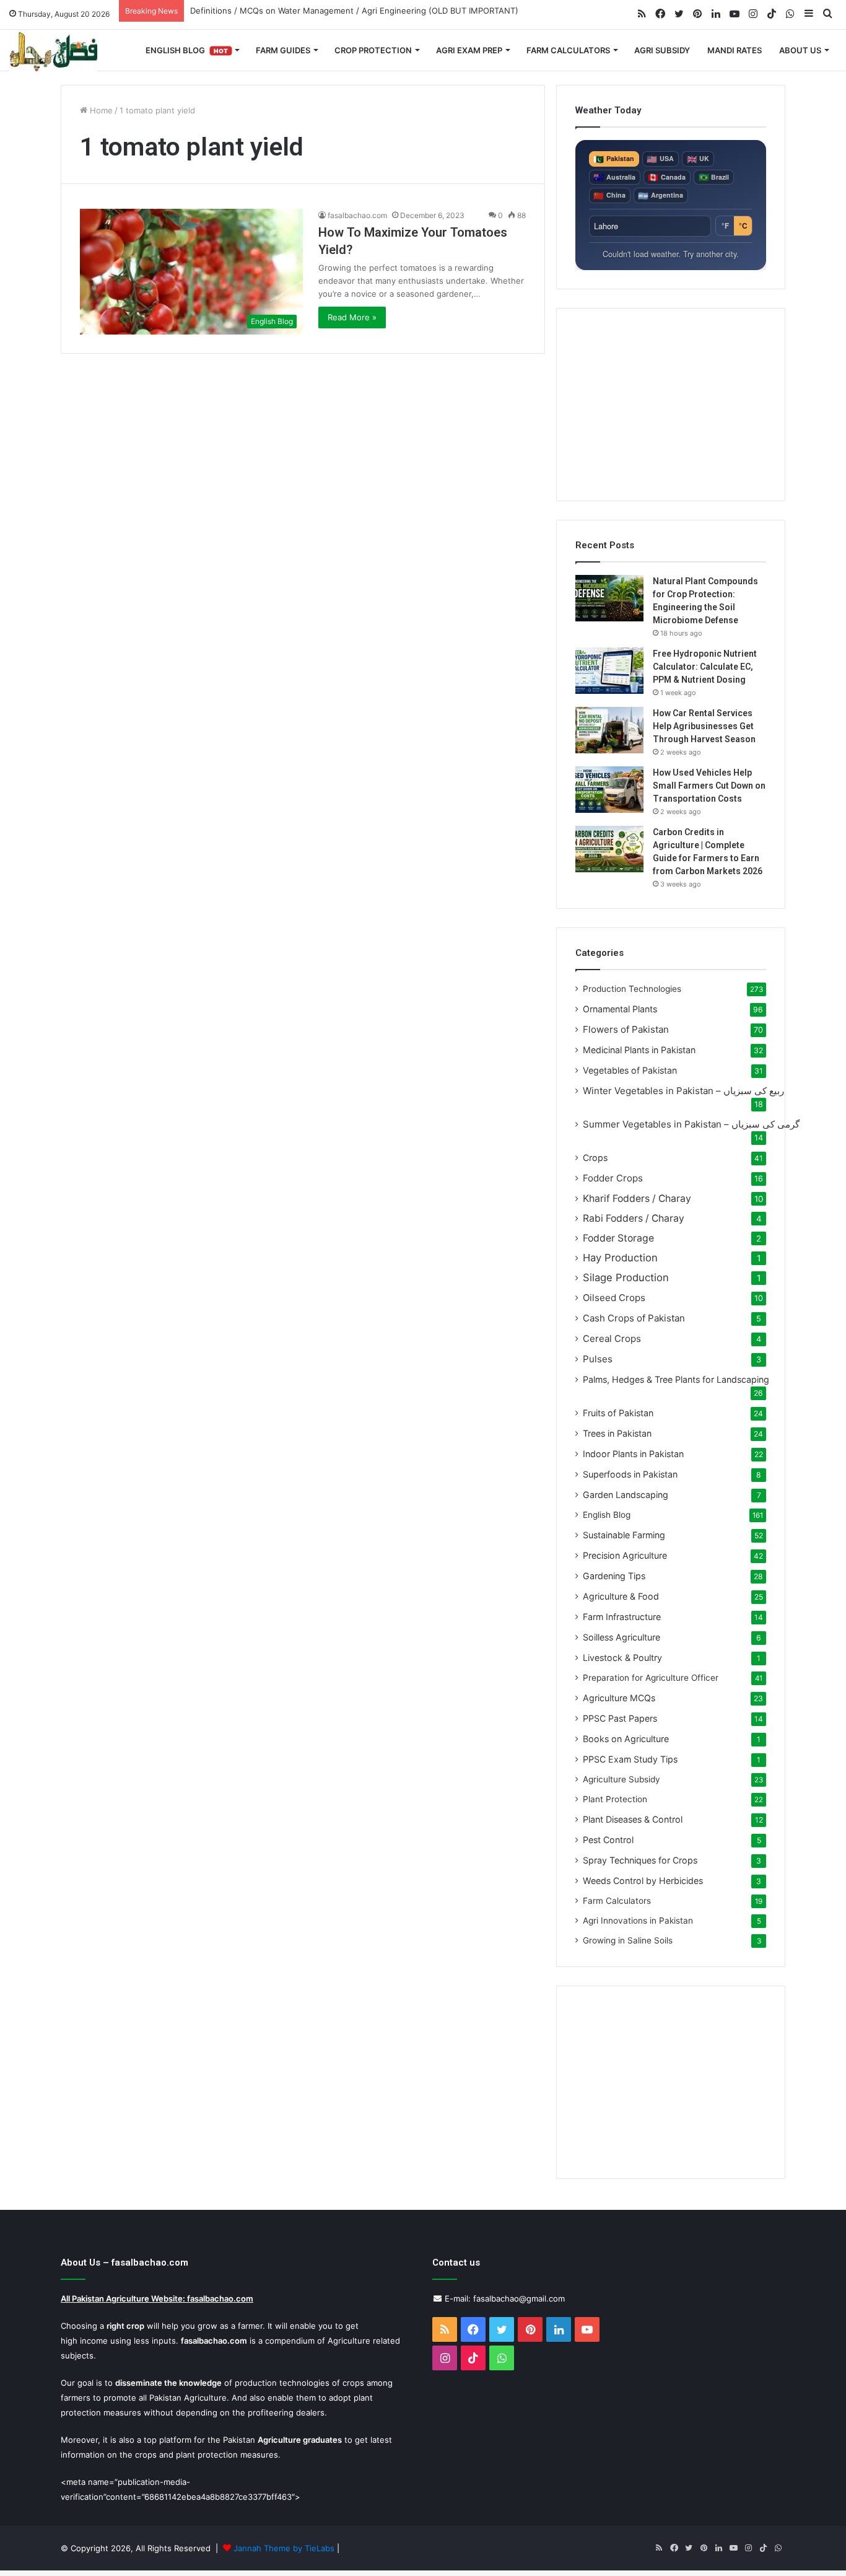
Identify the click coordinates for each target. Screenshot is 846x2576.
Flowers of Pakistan (626, 1029)
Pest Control (608, 1840)
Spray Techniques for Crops (640, 1860)
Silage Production (626, 1277)
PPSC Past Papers (620, 1718)
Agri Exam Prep (469, 50)
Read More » (352, 317)
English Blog (187, 50)
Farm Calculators (568, 50)
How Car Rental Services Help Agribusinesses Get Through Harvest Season (704, 726)
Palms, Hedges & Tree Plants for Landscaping (676, 1379)
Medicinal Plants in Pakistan (639, 1050)
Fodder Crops (613, 1178)
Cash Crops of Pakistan (634, 1318)
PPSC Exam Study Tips (630, 1759)
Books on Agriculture (626, 1739)
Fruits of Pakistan (618, 1413)
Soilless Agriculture (621, 1637)
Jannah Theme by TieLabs (284, 2548)
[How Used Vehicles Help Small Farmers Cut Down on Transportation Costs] (609, 790)
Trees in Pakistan (617, 1433)
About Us (800, 50)
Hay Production (620, 1258)
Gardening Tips (614, 1576)
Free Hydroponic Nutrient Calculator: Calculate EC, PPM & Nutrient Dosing (705, 667)
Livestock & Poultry (622, 1658)
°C (743, 226)
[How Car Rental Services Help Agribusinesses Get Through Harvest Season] (609, 730)
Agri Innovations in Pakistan (638, 1921)
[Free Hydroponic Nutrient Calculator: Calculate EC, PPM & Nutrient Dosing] (609, 671)
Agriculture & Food (621, 1596)
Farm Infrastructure (622, 1617)
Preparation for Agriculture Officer (651, 1678)
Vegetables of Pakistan (630, 1070)
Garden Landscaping (626, 1495)
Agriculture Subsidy (621, 1779)
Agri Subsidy (662, 50)
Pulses (598, 1359)
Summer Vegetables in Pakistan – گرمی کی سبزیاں (691, 1124)
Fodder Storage (618, 1238)
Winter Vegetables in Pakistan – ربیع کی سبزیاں (683, 1091)
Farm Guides (283, 50)
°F (725, 226)
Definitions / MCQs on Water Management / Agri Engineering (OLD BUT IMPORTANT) (354, 11)
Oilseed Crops (614, 1298)
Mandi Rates (735, 50)
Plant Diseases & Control (633, 1819)
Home (100, 110)
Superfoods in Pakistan (630, 1474)
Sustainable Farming (624, 1535)
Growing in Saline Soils (628, 1940)
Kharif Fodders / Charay (637, 1198)
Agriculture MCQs (619, 1698)
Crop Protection (373, 50)
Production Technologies (632, 989)
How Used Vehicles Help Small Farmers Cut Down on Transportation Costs (709, 786)
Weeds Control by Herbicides (643, 1881)
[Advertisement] (671, 405)
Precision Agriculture (625, 1555)
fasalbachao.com (357, 215)
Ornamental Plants (620, 1009)
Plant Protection (615, 1799)
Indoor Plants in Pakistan (633, 1454)
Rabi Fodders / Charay (634, 1218)
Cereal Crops (612, 1338)
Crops (595, 1158)
